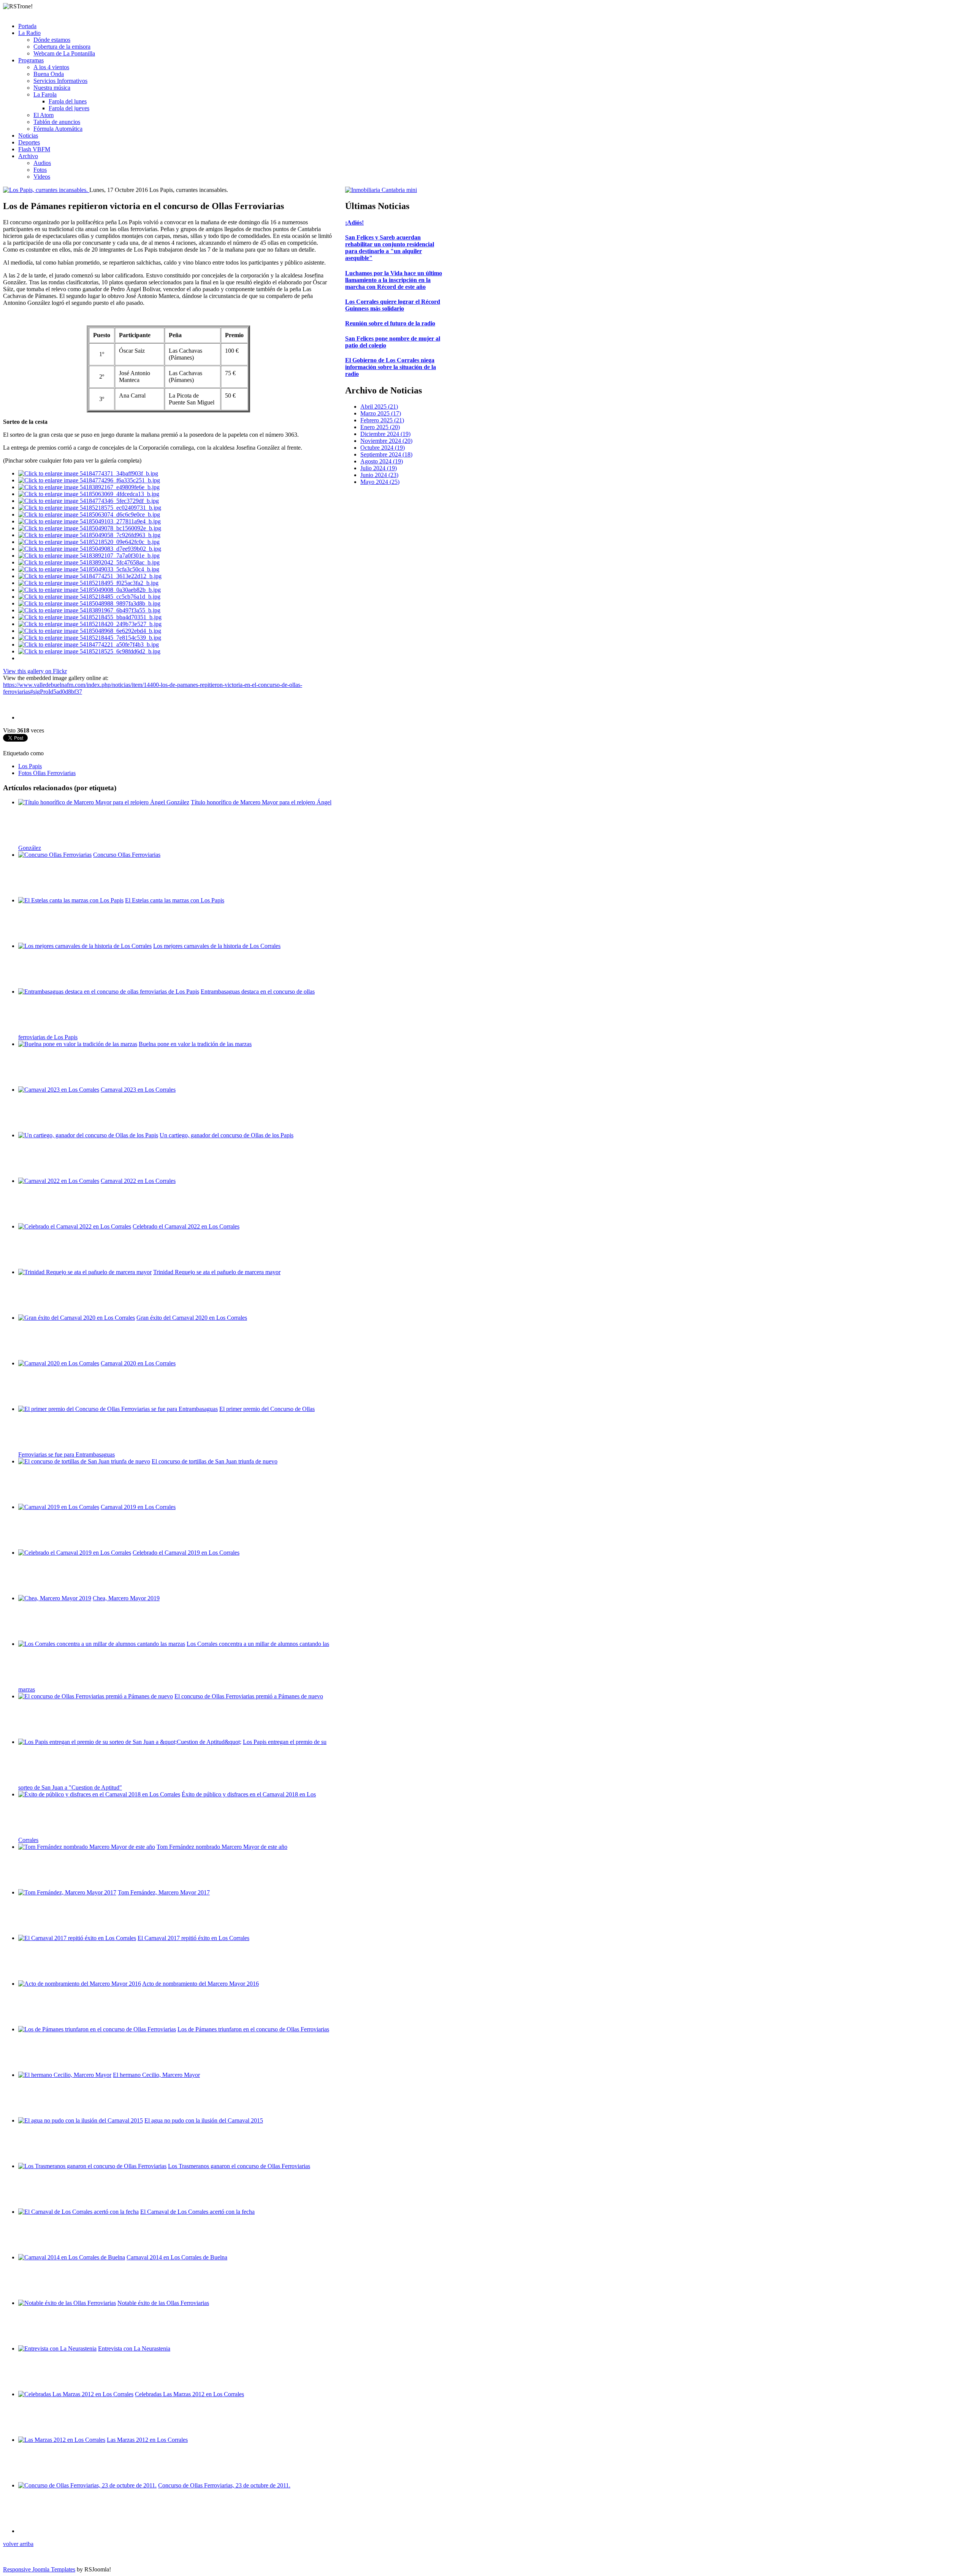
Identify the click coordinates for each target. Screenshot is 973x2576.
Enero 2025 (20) (380, 427)
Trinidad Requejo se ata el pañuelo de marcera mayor (217, 1272)
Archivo (28, 156)
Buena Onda (49, 74)
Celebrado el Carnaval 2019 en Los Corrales (186, 1553)
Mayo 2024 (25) (380, 482)
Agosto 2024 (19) (382, 461)
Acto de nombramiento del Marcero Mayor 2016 (200, 1984)
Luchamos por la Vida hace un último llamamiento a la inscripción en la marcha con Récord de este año (394, 280)
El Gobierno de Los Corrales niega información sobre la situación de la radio (391, 367)
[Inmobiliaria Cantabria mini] (381, 190)
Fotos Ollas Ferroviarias (47, 773)
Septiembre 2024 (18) (386, 454)
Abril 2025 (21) (379, 407)
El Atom (44, 115)
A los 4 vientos (51, 67)
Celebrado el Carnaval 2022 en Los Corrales (186, 1226)
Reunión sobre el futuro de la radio (390, 323)
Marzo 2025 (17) (381, 413)
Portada (27, 26)
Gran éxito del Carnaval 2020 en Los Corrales (192, 1318)
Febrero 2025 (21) (382, 420)
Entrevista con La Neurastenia (134, 2349)
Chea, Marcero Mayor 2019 (126, 1598)
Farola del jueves (69, 108)
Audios (42, 163)
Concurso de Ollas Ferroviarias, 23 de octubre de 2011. (224, 2485)
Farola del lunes (68, 101)
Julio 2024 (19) (379, 468)
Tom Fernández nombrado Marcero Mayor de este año (222, 1847)
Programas (31, 60)
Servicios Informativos (60, 81)
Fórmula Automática (58, 129)
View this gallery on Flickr (35, 671)
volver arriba (18, 2544)
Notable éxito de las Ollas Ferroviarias (163, 2303)
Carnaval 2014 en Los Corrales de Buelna (177, 2257)
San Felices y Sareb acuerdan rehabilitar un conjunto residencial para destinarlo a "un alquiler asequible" (390, 248)
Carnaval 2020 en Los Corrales (138, 1363)
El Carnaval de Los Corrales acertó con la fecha (197, 2212)
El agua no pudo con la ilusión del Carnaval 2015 (204, 2120)
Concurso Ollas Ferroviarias (127, 855)
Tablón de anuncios (57, 122)
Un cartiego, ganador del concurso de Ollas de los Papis (227, 1135)
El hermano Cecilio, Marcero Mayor (156, 2075)
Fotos (40, 170)
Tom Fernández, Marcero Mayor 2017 (164, 1892)
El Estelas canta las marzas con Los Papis (175, 900)
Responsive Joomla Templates (39, 2569)
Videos (42, 177)
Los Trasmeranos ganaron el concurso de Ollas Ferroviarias (239, 2166)
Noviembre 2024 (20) (386, 441)
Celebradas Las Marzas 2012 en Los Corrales (189, 2394)
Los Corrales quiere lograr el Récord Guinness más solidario (393, 305)
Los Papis (30, 766)
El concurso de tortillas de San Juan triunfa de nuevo (215, 1461)
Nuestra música (52, 88)
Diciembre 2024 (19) (385, 434)
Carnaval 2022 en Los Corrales (138, 1181)
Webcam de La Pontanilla (64, 53)
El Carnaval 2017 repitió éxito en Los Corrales (193, 1938)
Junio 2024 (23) (379, 475)
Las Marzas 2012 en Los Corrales (147, 2440)
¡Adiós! (354, 223)
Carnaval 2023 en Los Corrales (138, 1090)
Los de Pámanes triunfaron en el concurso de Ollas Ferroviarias (253, 2029)
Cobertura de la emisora (62, 47)
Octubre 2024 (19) (383, 448)
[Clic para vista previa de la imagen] (46, 190)
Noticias (28, 136)
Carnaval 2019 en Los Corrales (138, 1507)
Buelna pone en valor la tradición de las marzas (195, 1044)
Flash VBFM (34, 149)
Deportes (29, 142)
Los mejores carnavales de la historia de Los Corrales (217, 946)
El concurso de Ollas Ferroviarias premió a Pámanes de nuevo (249, 1696)
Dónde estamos (52, 40)
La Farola (45, 94)
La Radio (29, 33)
